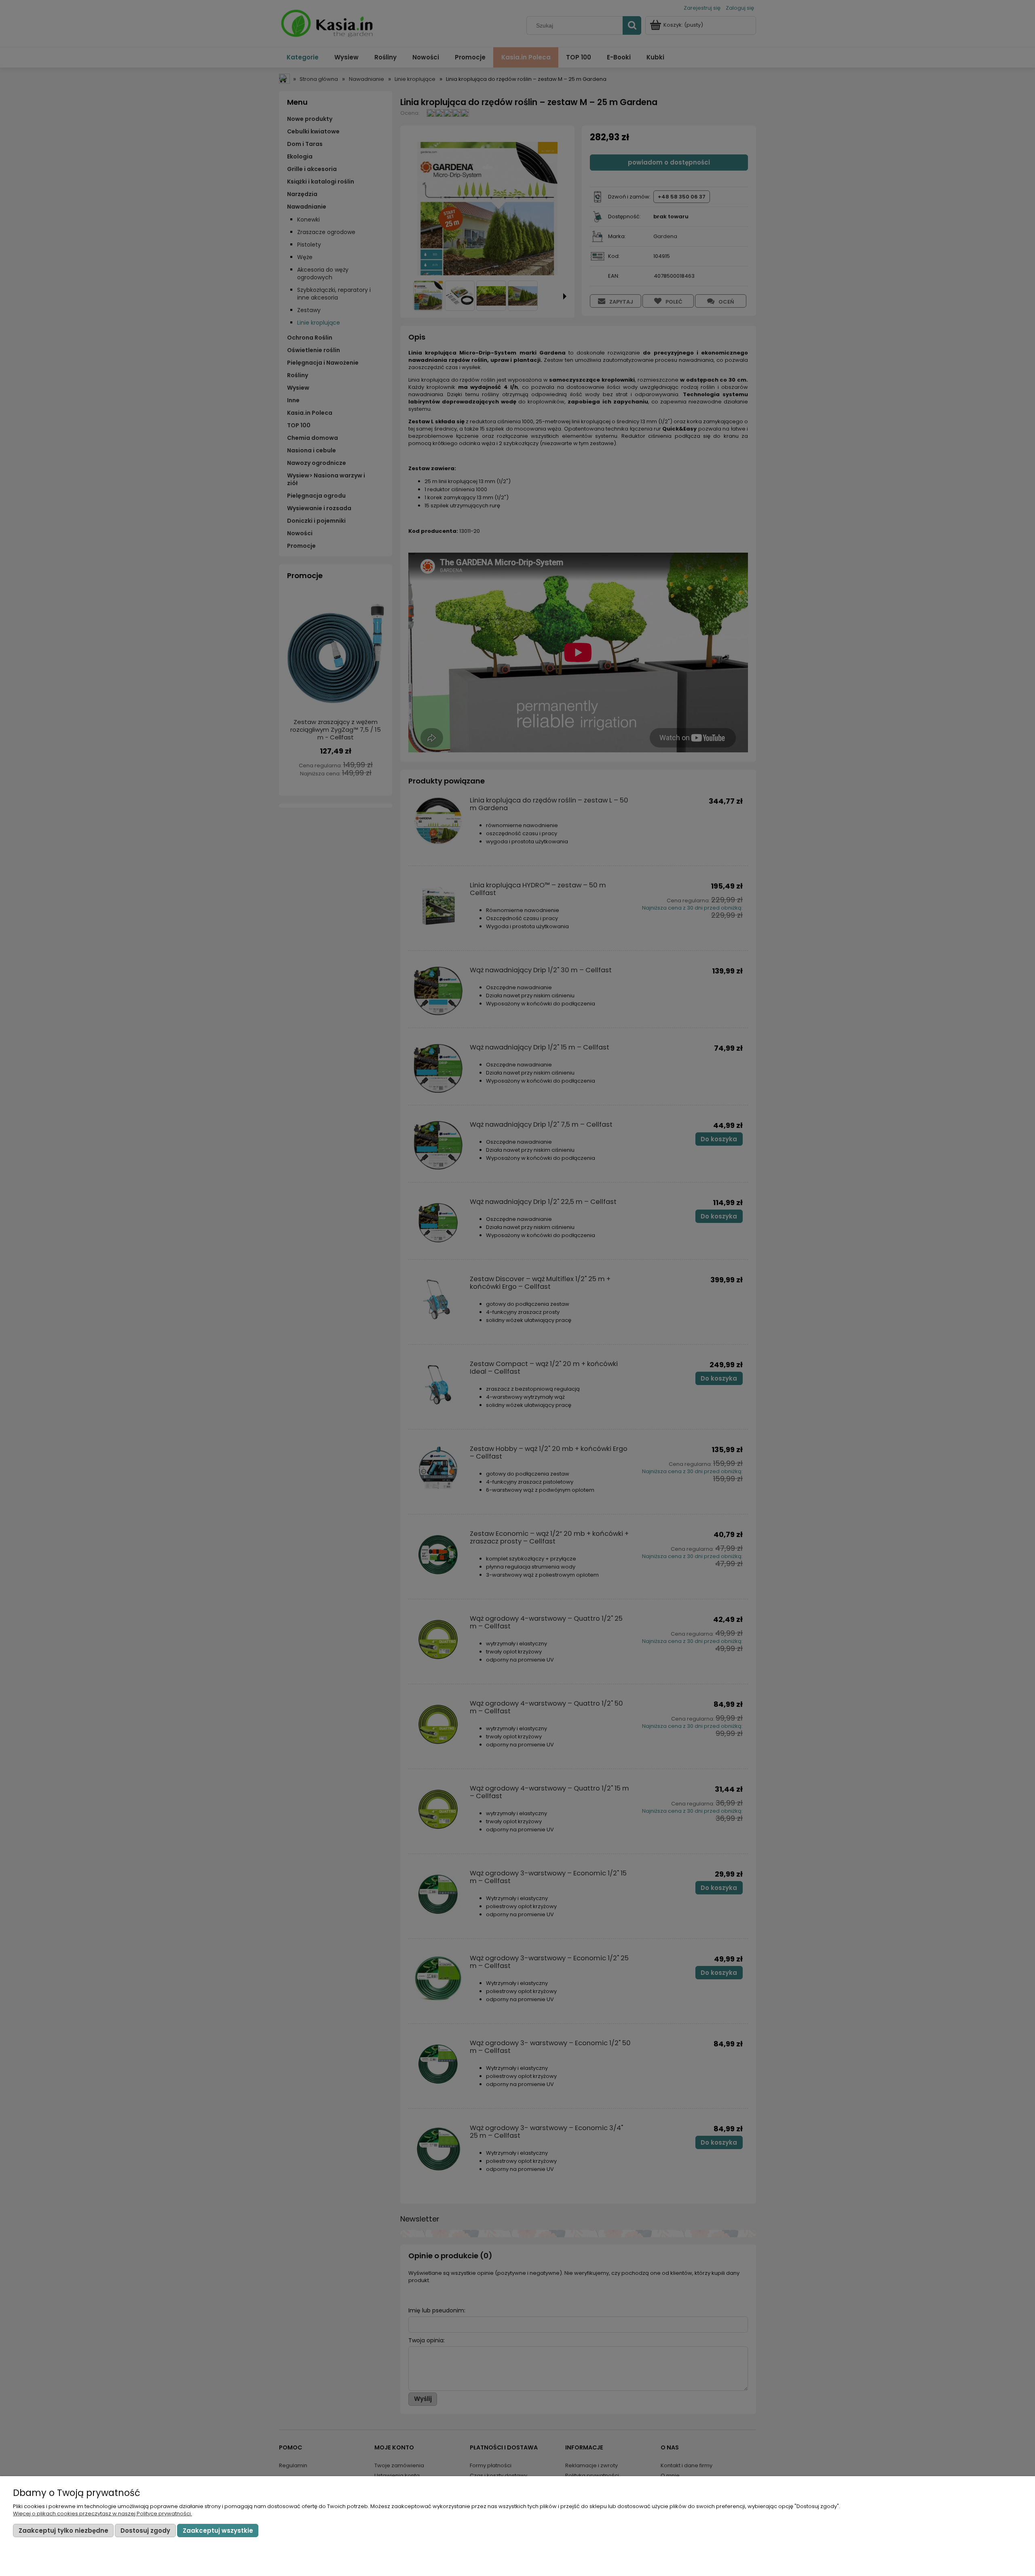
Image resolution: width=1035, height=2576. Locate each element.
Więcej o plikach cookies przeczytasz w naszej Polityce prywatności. (102, 2514)
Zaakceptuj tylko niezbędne (63, 2531)
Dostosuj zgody (145, 2531)
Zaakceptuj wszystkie (218, 2531)
